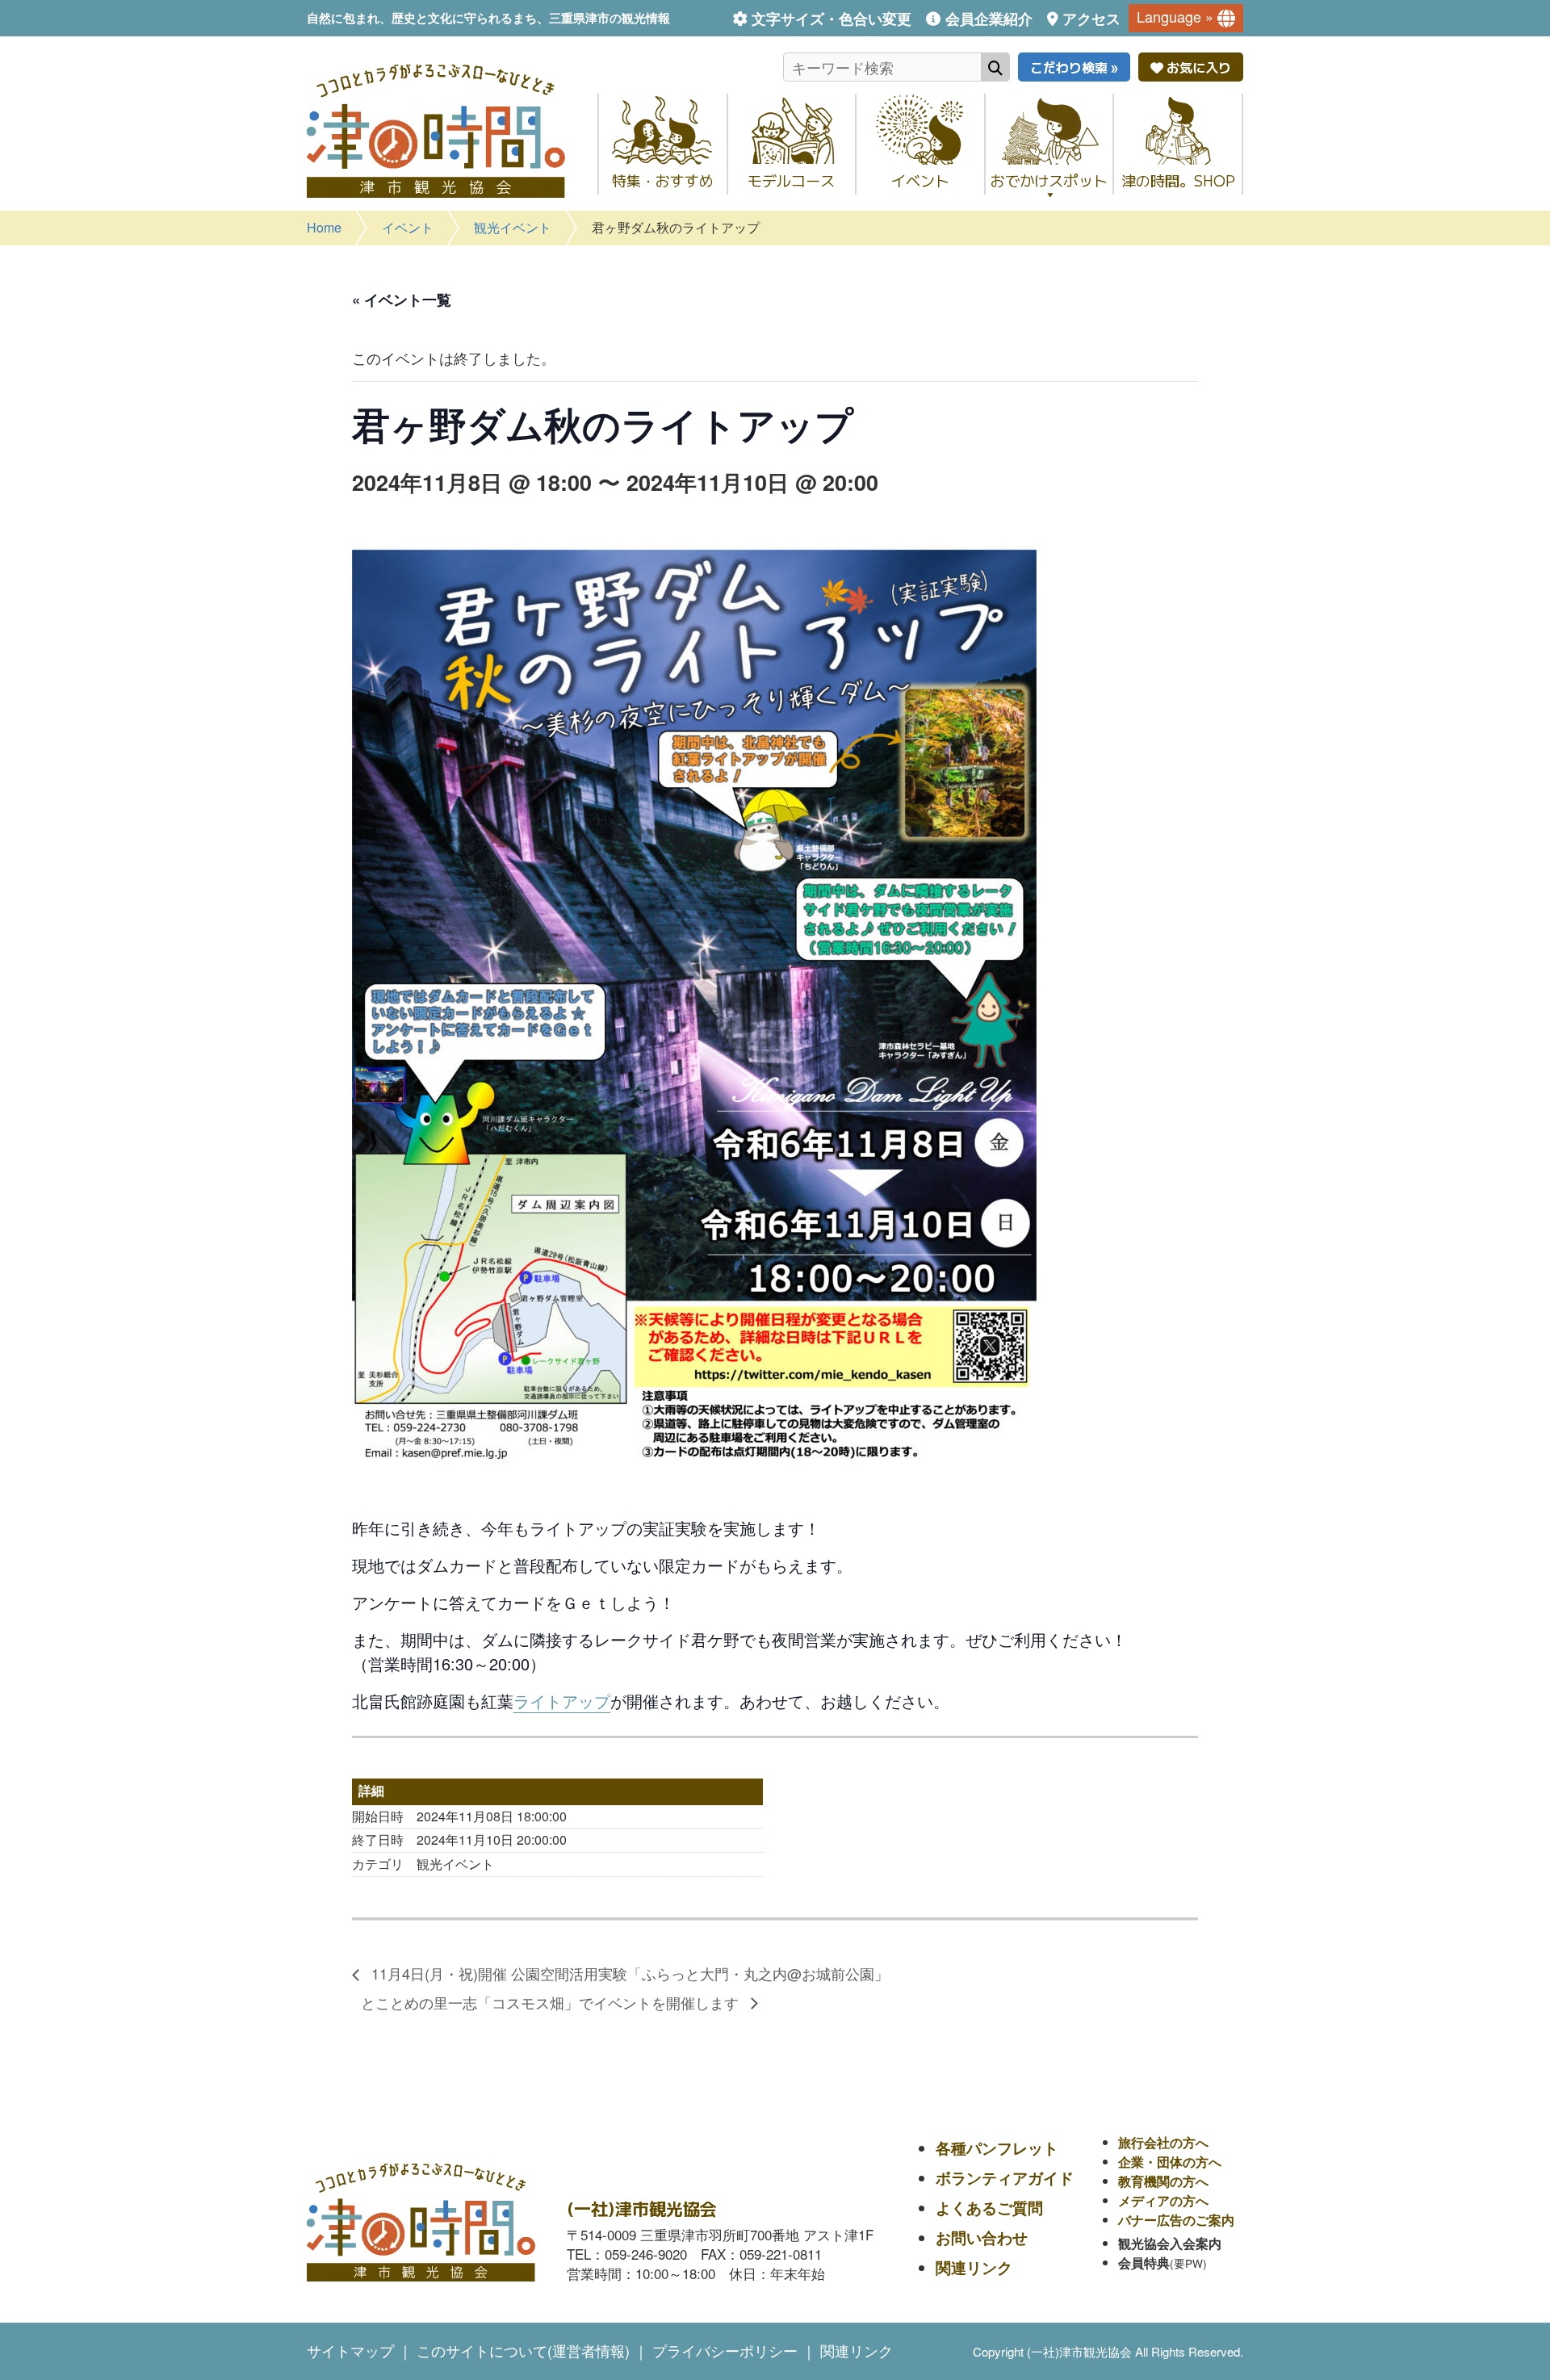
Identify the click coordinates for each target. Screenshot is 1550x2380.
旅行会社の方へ (1163, 2142)
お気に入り (1197, 67)
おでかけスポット (1049, 180)
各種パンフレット (997, 2148)
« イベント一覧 (402, 300)
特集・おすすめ (663, 180)
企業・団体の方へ (1170, 2162)
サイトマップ (350, 2350)
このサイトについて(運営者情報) (523, 2350)
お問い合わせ (982, 2238)
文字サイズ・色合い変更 (832, 19)
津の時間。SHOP (1178, 180)
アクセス (1091, 19)
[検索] (995, 67)
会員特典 (1144, 2263)
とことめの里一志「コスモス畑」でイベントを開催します (552, 2002)
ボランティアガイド (1005, 2178)
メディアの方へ (1163, 2200)
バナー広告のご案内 (1176, 2220)
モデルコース (791, 180)
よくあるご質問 (989, 2208)
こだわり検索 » (1074, 67)
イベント (920, 180)
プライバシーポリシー (725, 2350)
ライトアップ (562, 1701)
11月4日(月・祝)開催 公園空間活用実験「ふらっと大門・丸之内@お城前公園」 (628, 1973)
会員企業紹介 (989, 19)
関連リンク (974, 2267)
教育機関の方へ (1163, 2181)
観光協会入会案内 (1170, 2243)
